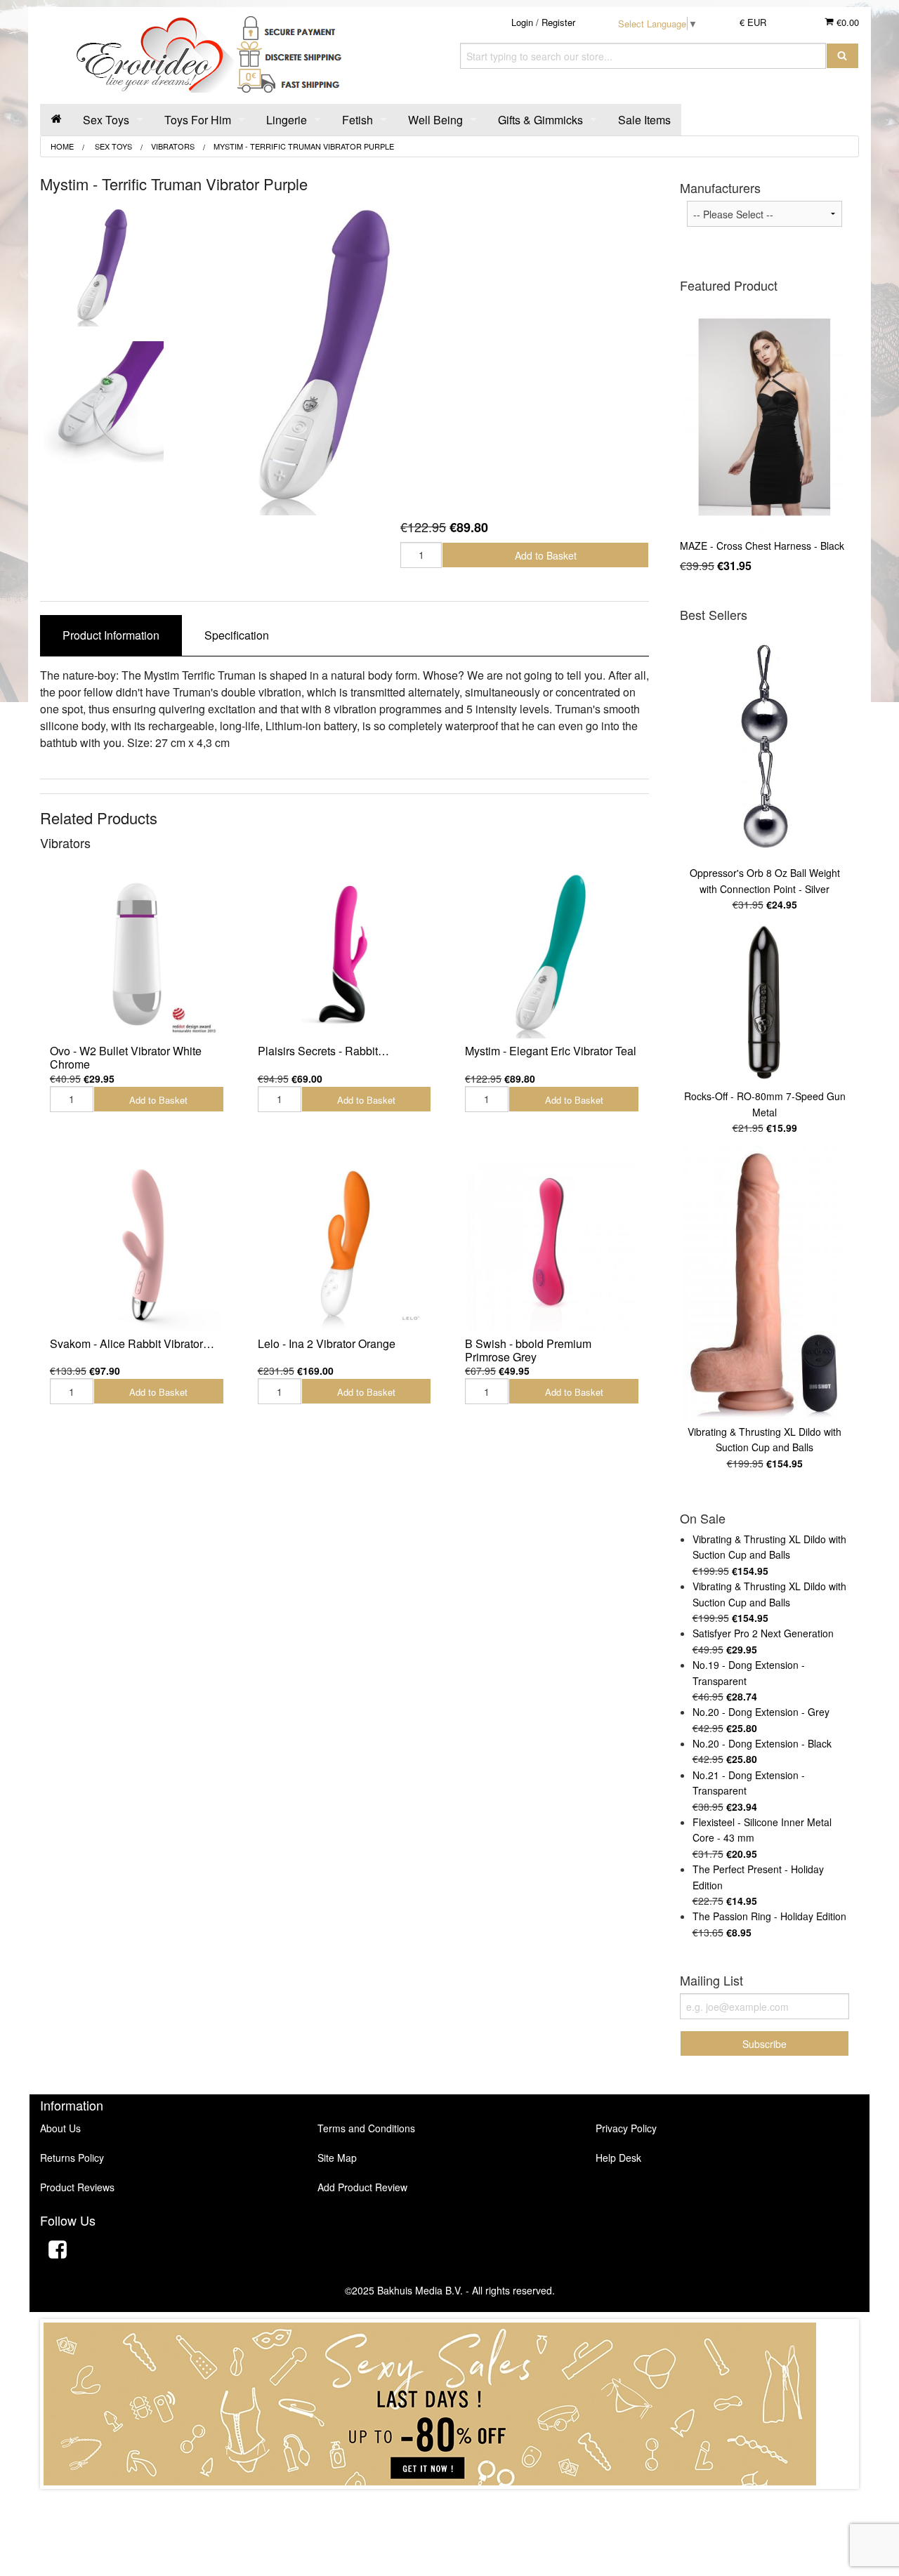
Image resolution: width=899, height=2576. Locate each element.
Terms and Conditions (366, 2128)
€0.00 (846, 22)
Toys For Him (198, 120)
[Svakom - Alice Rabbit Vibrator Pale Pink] (137, 1247)
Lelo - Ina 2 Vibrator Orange (327, 1343)
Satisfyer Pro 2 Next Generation (763, 1633)
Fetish (357, 120)
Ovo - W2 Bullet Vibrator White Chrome (126, 1057)
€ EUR (753, 22)
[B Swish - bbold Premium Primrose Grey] (552, 1247)
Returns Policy (72, 2158)
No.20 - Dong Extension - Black (762, 1743)
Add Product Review (362, 2187)
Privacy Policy (626, 2128)
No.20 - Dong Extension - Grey (761, 1712)
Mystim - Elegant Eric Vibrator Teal (551, 1051)
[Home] (56, 120)
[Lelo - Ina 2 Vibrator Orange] (345, 1247)
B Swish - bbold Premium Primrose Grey (528, 1350)
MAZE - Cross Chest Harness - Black (762, 546)
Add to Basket (546, 555)
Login (522, 22)
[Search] (842, 56)
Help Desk (618, 2158)
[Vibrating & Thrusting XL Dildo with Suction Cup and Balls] (765, 1283)
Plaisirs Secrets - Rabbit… (323, 1051)
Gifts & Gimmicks (540, 120)
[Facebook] (58, 2251)
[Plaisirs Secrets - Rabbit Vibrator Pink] (345, 955)
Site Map (337, 2158)
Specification (237, 635)
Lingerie (287, 120)
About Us (60, 2128)
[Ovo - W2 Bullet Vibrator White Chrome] (137, 955)
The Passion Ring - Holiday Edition (769, 1916)
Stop (450, 2503)
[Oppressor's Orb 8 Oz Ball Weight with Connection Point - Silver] (765, 746)
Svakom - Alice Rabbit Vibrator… (132, 1343)
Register (558, 22)
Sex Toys (106, 120)
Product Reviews (77, 2187)
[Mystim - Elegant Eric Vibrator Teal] (552, 955)
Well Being (435, 120)
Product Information (111, 635)
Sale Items (644, 120)
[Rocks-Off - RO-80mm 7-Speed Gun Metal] (765, 1004)
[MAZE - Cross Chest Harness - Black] (765, 417)
